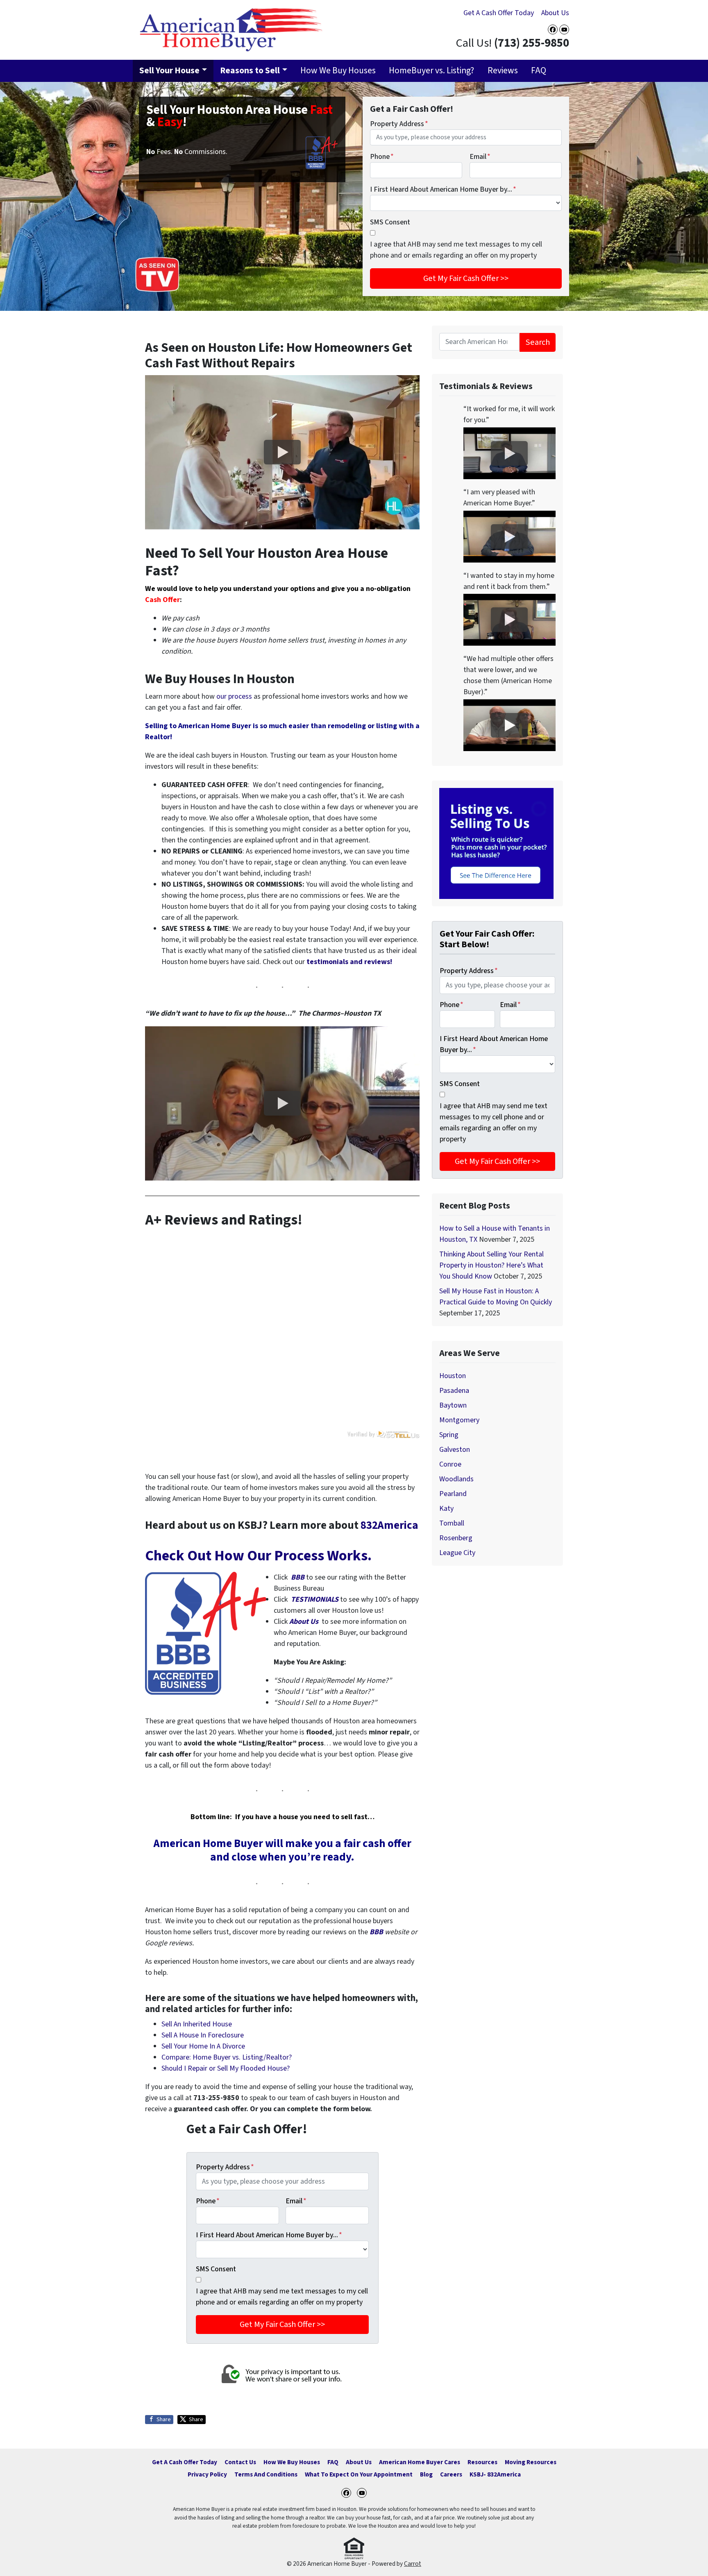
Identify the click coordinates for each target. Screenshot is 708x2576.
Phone (382, 157)
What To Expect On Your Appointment (359, 2474)
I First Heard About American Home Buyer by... (443, 189)
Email (480, 157)
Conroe (450, 1464)
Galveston (455, 1450)
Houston (453, 1376)
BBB (298, 1577)
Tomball (452, 1523)
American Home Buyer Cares (420, 2462)
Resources (482, 2462)
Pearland (453, 1494)
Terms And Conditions (266, 2474)
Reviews (503, 71)
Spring (449, 1435)
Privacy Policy (207, 2474)
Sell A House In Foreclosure (203, 2035)
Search (538, 342)
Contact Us (240, 2462)
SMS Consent (390, 222)
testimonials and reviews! (349, 962)
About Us (555, 13)
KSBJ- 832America (495, 2474)
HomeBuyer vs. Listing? (431, 71)
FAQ (539, 71)
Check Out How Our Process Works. (258, 1556)
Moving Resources (531, 2462)
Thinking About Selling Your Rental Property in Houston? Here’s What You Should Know (491, 1265)
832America (389, 1525)
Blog (426, 2474)
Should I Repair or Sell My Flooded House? (226, 2068)
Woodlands (456, 1479)
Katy (446, 1509)
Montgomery (459, 1420)
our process (234, 696)
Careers (451, 2474)
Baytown (453, 1405)
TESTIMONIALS (315, 1599)
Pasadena (454, 1391)
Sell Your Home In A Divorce (203, 2046)
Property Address (399, 124)
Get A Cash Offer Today (499, 13)
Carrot (413, 2564)
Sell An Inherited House (197, 2024)
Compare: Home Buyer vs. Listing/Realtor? (227, 2057)
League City (457, 1553)
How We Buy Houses (338, 71)
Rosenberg (456, 1538)
